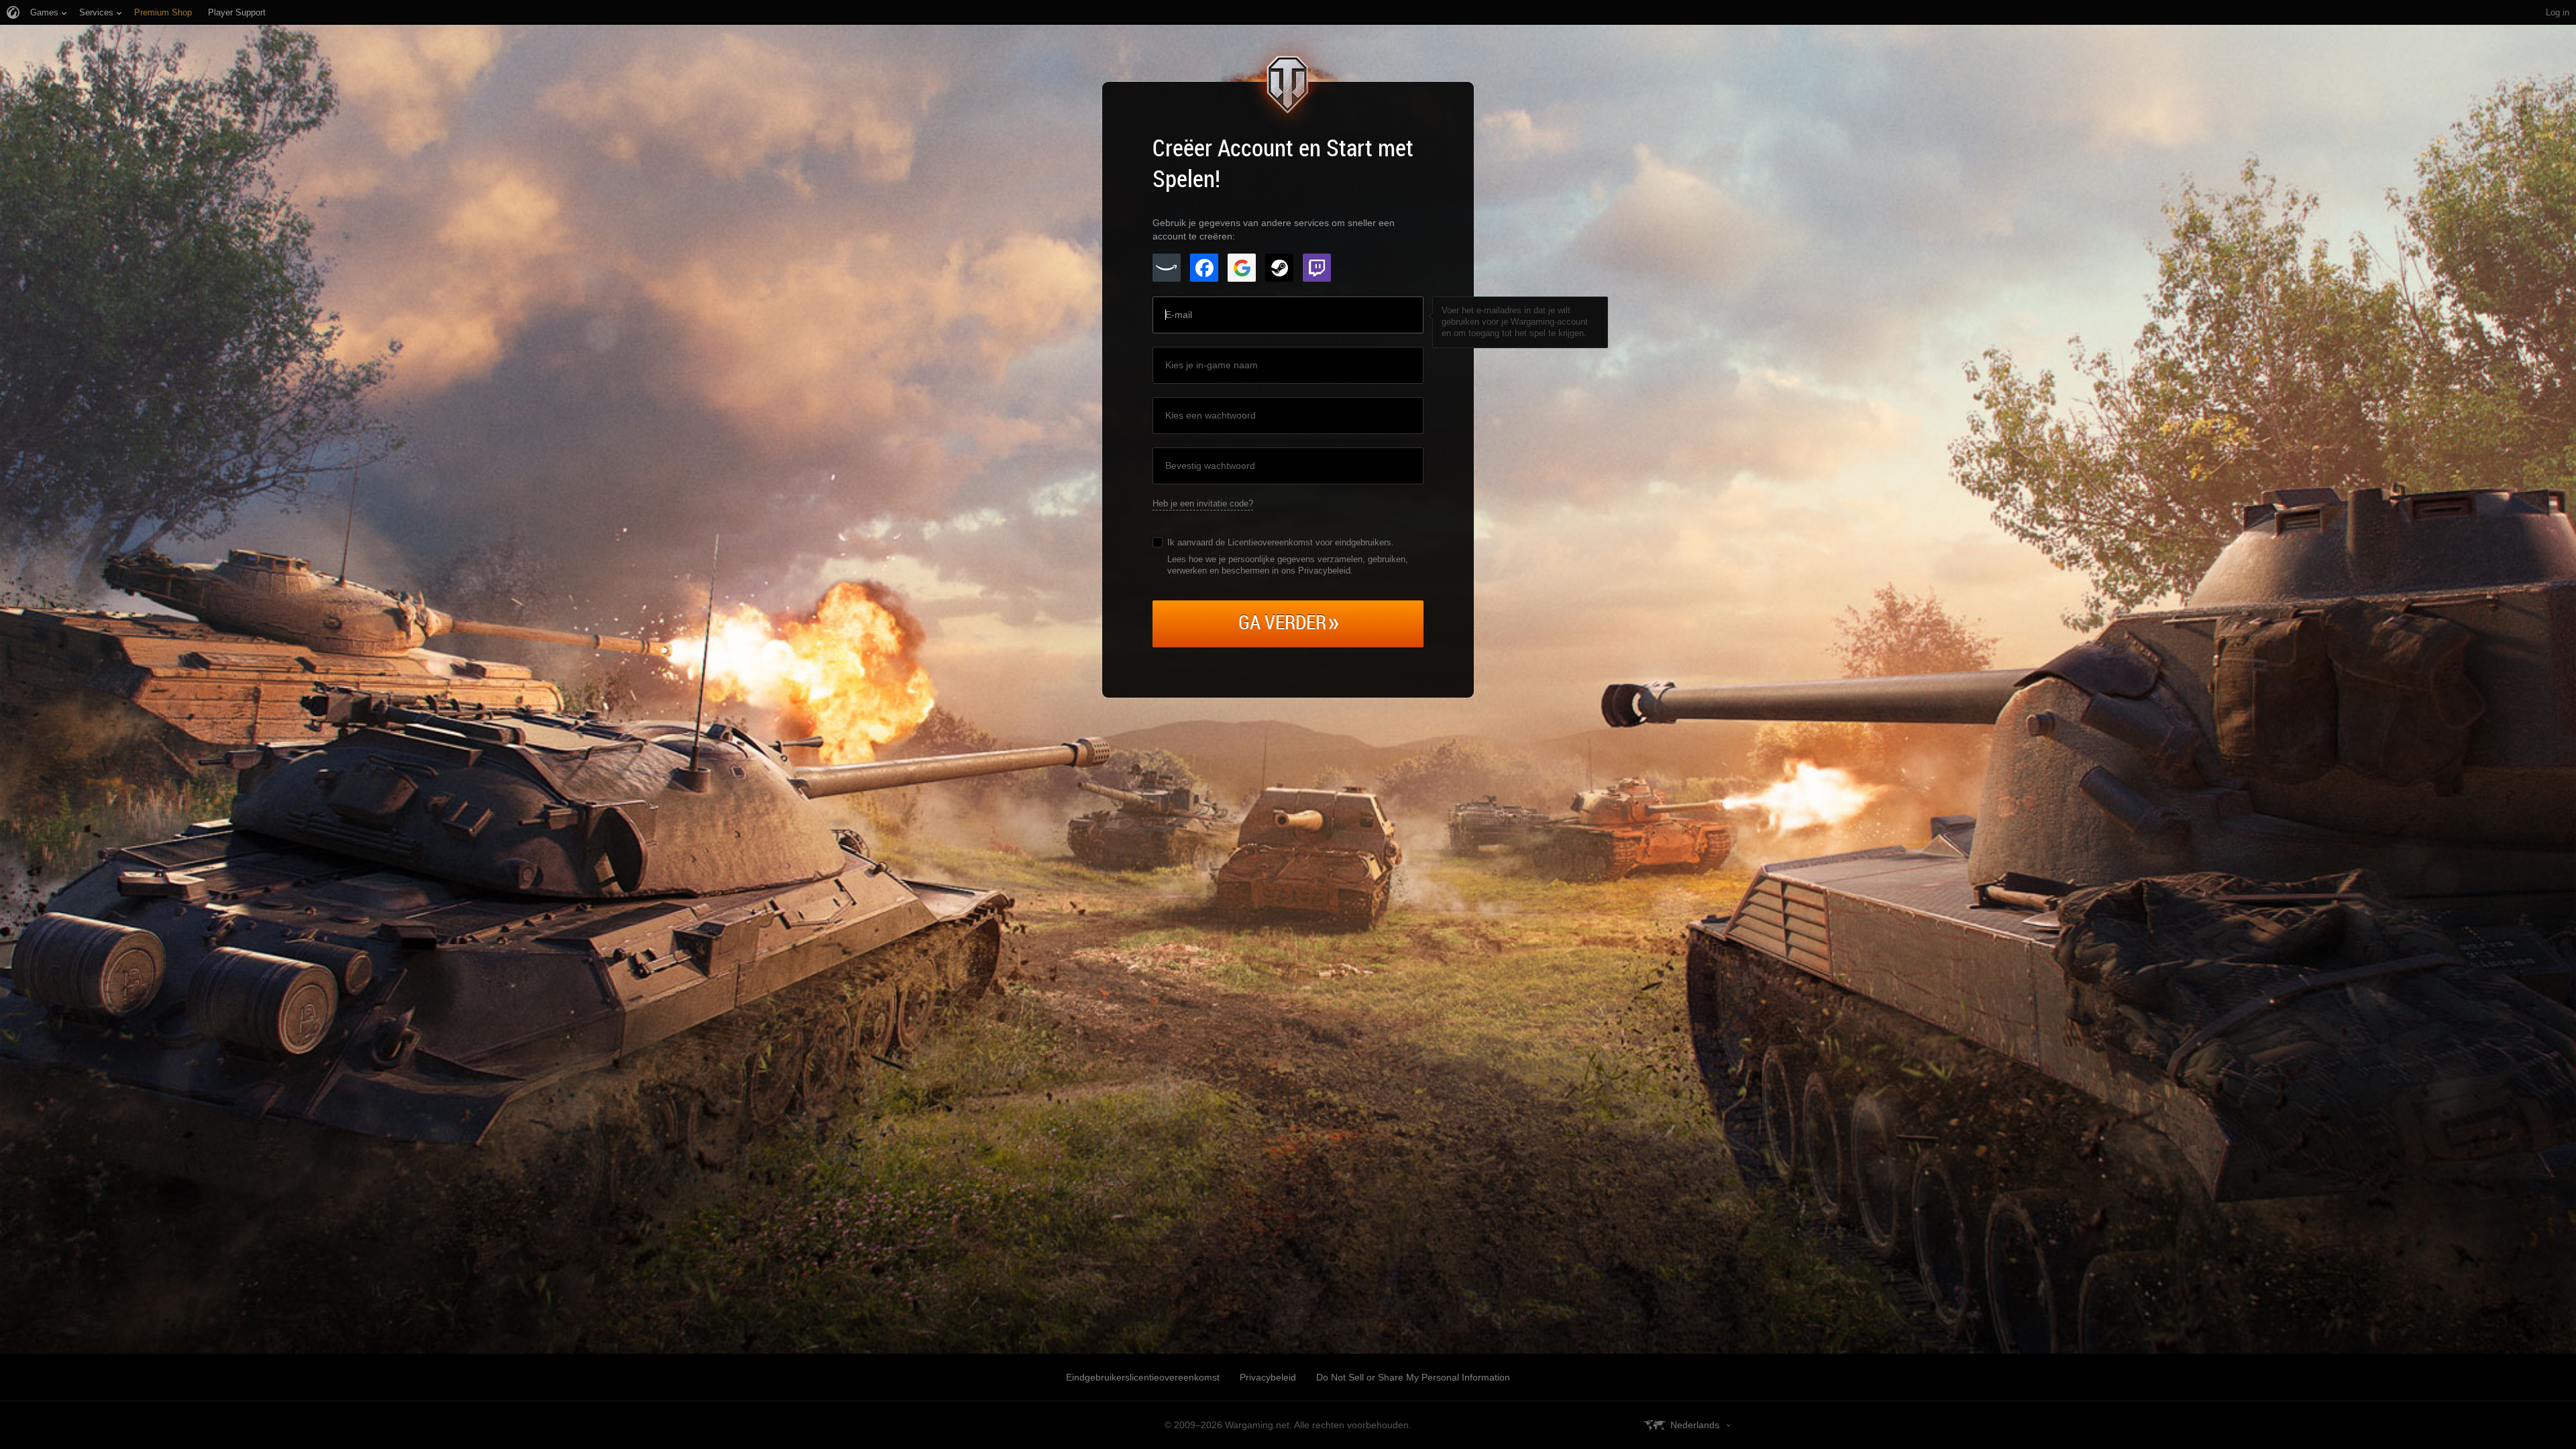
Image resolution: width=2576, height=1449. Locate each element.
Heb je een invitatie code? (1203, 503)
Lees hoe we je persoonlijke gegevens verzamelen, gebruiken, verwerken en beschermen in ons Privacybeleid (1288, 565)
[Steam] (1279, 268)
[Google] (1242, 268)
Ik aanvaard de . (1281, 542)
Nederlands (1695, 1425)
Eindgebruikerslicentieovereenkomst (1143, 1377)
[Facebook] (1204, 268)
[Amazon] (1167, 268)
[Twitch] (1317, 268)
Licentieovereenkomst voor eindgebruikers (1309, 542)
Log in (2558, 12)
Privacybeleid (1268, 1377)
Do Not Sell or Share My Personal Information (1413, 1377)
